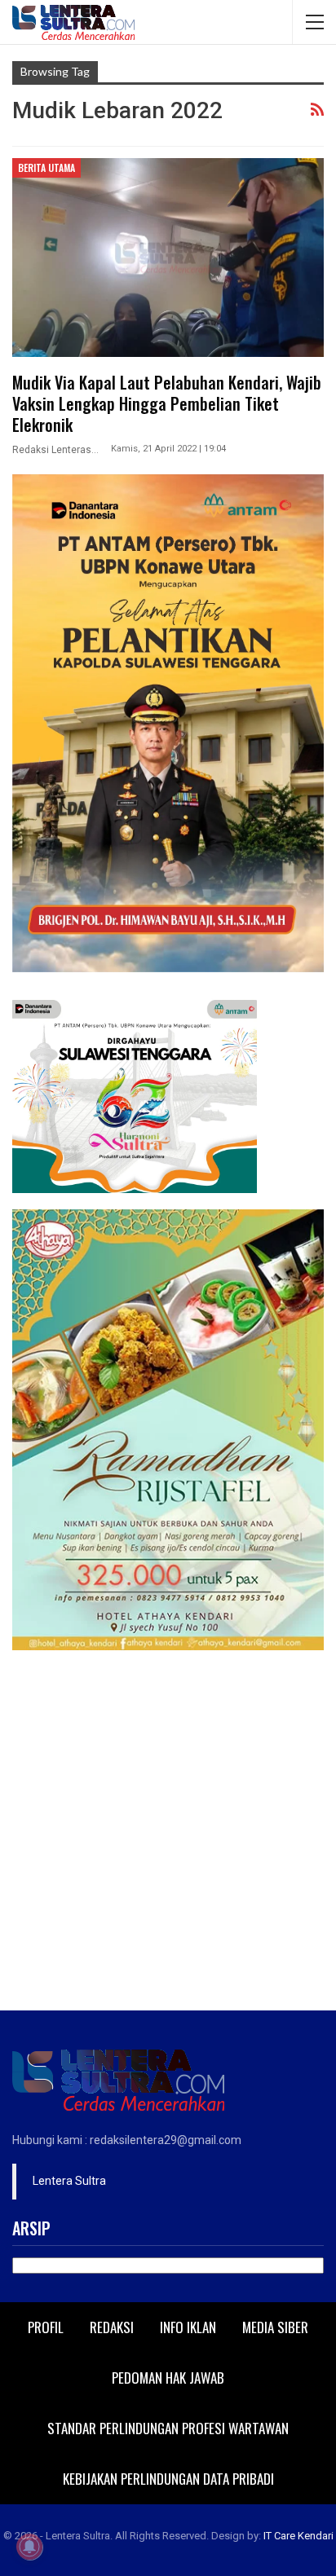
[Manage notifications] (29, 2547)
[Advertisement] (168, 1834)
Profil (46, 2327)
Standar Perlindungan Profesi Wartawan (168, 2428)
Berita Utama (46, 167)
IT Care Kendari (298, 2536)
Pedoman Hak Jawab (168, 2378)
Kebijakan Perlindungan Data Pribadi (168, 2479)
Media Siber (275, 2327)
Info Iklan (188, 2327)
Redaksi (112, 2327)
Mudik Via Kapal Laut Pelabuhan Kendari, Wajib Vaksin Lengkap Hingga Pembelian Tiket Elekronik (167, 403)
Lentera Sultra (69, 2181)
